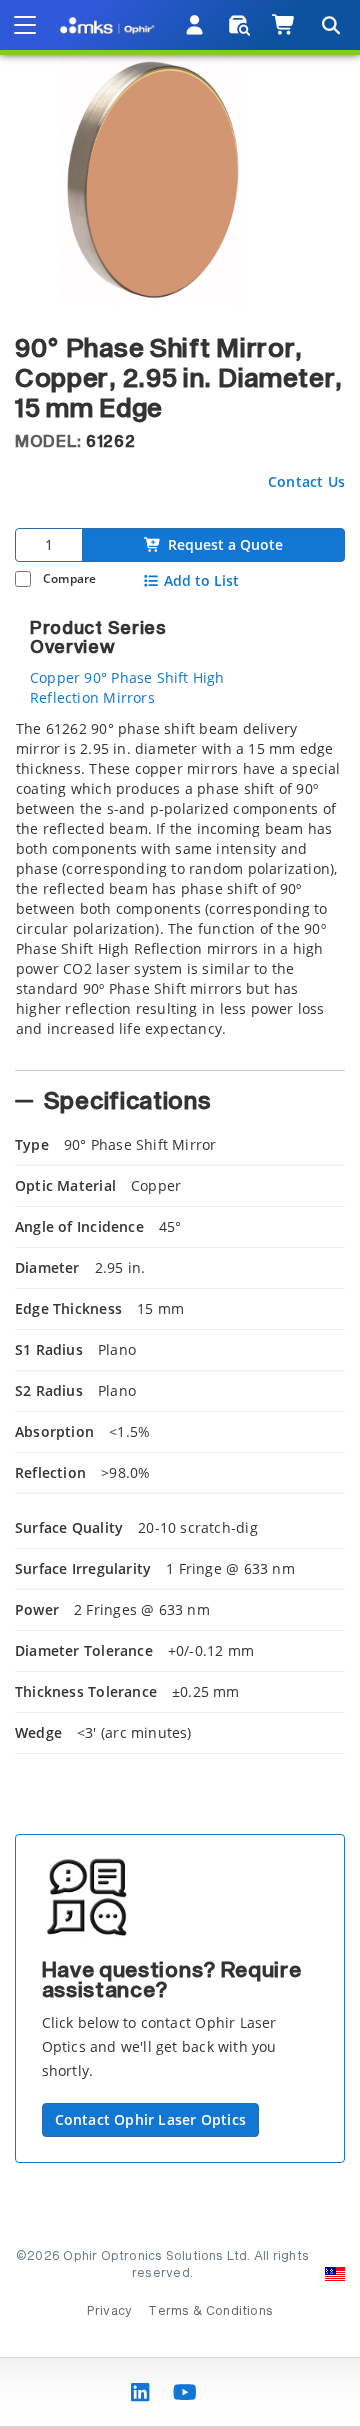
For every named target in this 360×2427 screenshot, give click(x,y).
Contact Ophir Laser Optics (150, 2119)
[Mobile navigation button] (25, 25)
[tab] (180, 889)
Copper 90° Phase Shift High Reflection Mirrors (127, 687)
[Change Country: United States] (335, 2274)
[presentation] (180, 1213)
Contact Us (306, 481)
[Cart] (284, 25)
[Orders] (239, 25)
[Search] (330, 25)
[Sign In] (195, 25)
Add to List (201, 581)
